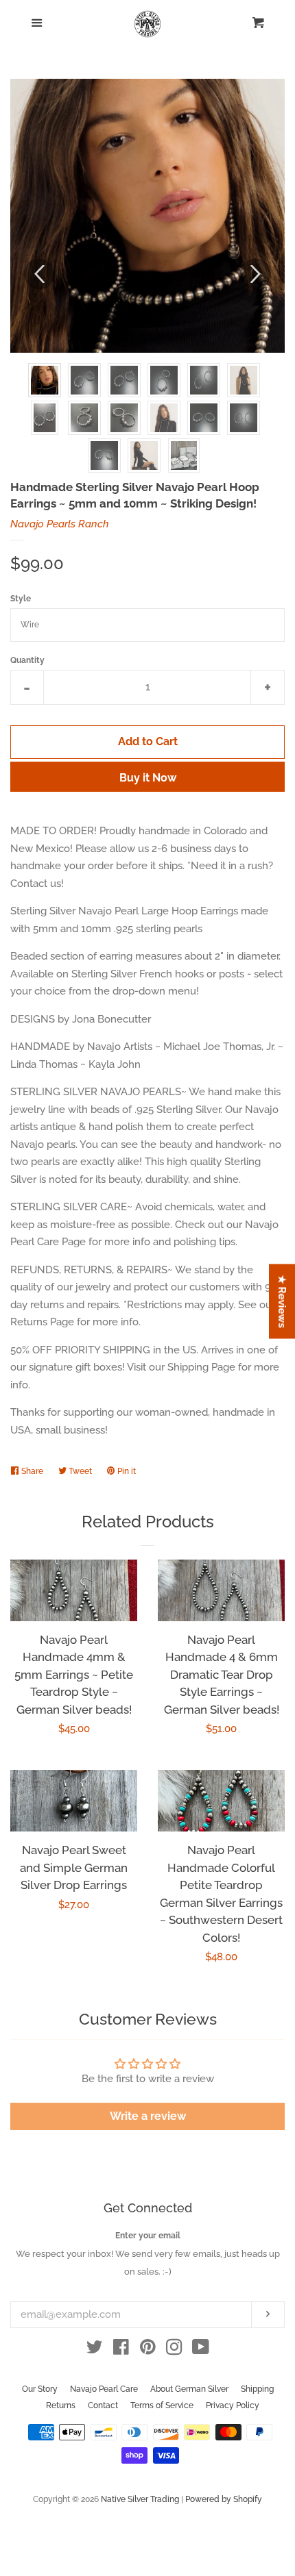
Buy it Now (148, 778)
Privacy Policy (233, 2405)
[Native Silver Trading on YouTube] (201, 2350)
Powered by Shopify (224, 2499)
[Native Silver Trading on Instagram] (174, 2350)
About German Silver (189, 2389)
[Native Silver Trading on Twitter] (95, 2350)
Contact (103, 2405)
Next (256, 274)
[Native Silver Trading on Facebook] (121, 2350)
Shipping (257, 2389)
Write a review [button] (148, 2116)
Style (21, 599)
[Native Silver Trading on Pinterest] (148, 2350)
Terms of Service (162, 2405)
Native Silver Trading (140, 2499)
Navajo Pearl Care (104, 2389)
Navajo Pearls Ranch (60, 524)
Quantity (27, 660)
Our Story (40, 2389)
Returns (61, 2405)
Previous (39, 274)
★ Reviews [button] (283, 1301)
